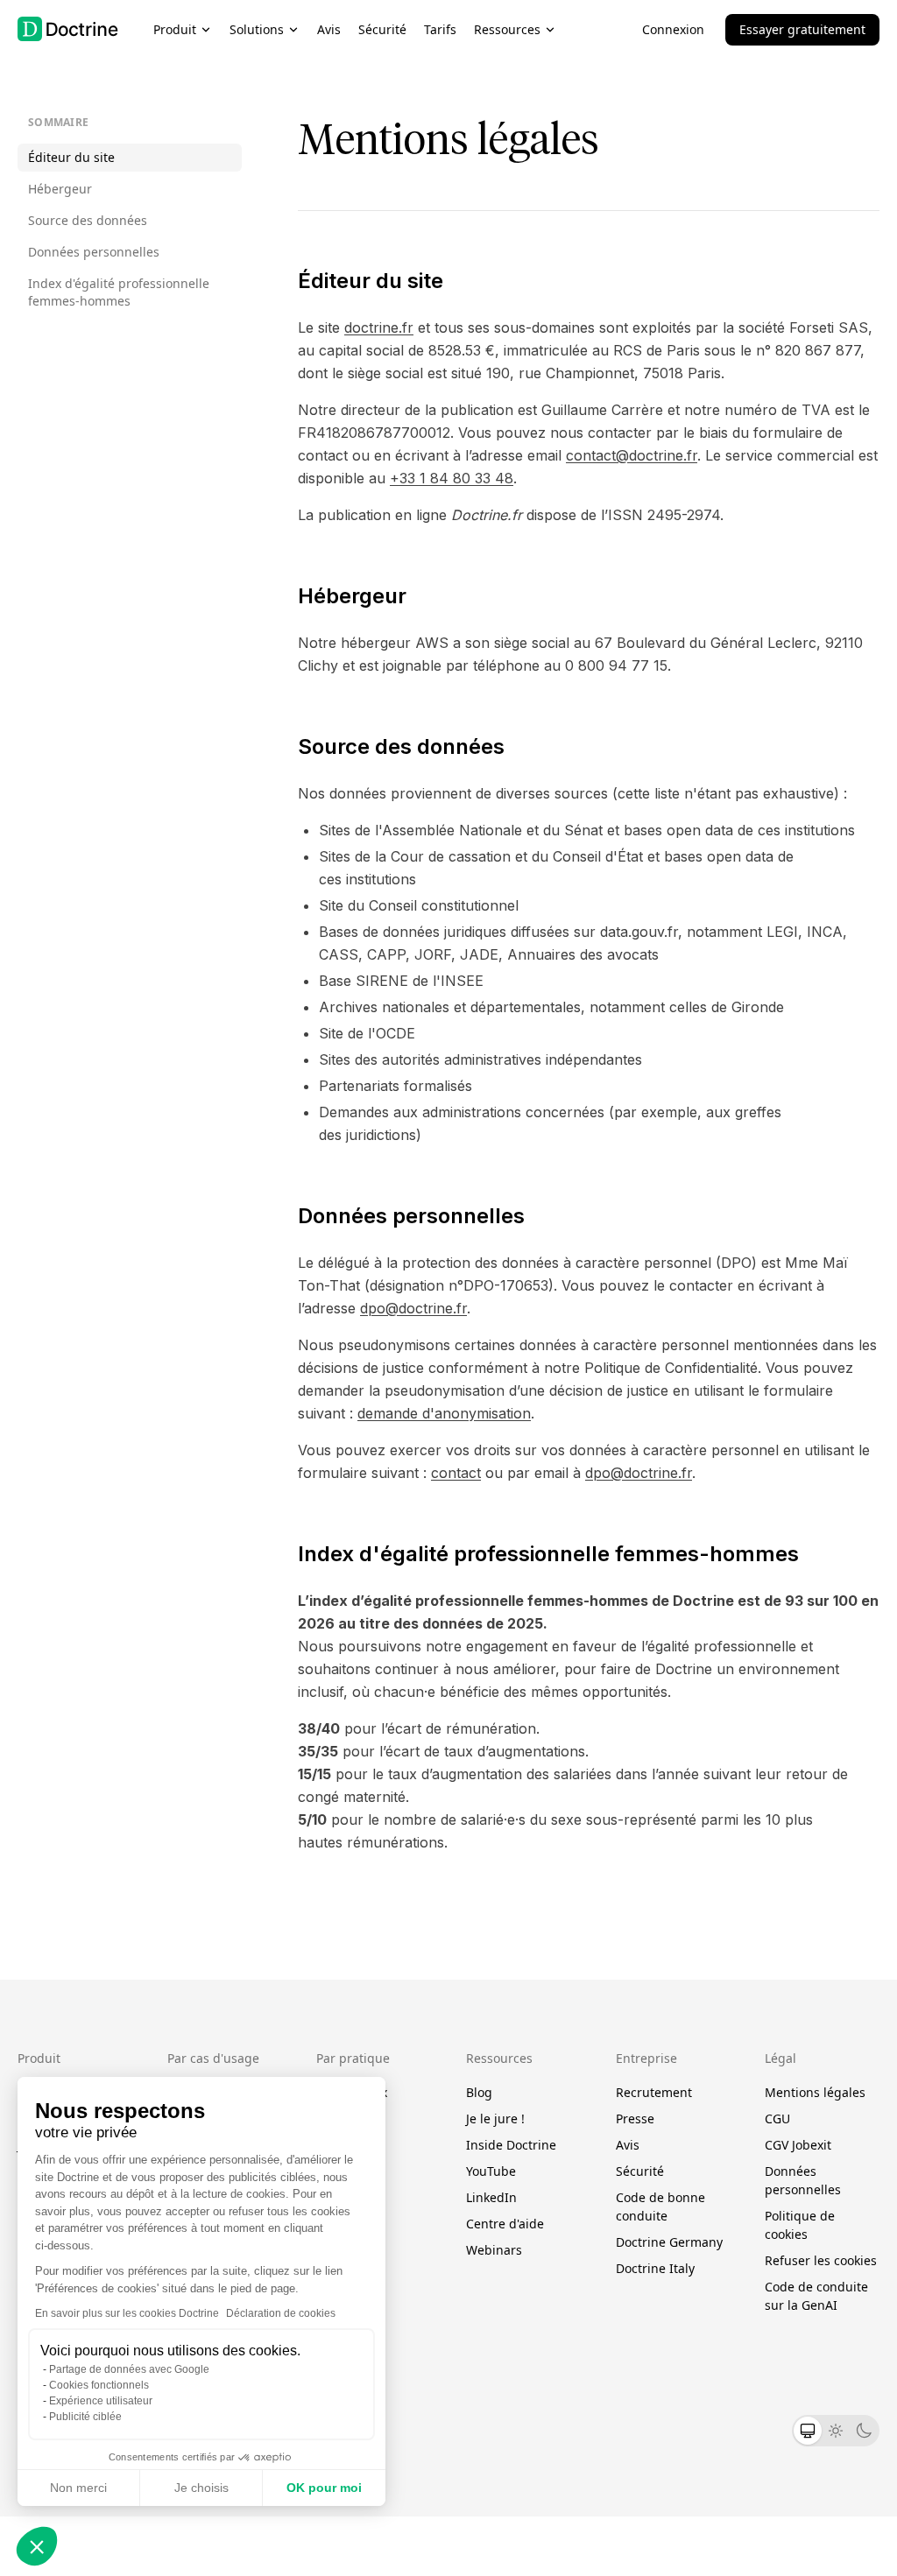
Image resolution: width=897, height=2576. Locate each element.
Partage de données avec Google (129, 2369)
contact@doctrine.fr (632, 455)
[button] (37, 2546)
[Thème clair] (836, 2431)
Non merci (78, 2488)
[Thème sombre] (864, 2431)
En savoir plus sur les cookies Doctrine (127, 2313)
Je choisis (201, 2488)
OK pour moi (324, 2488)
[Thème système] (808, 2431)
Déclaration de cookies (281, 2313)
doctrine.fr (379, 327)
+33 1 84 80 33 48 (452, 478)
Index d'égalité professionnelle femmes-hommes (119, 292)
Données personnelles (94, 252)
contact (456, 1473)
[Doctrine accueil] (68, 29)
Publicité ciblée (85, 2417)
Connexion (673, 29)
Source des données (88, 220)
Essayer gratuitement (802, 29)
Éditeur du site (71, 157)
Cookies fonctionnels (99, 2385)
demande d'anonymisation (444, 1413)
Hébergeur (60, 189)
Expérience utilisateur (101, 2401)
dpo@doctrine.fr (413, 1308)
